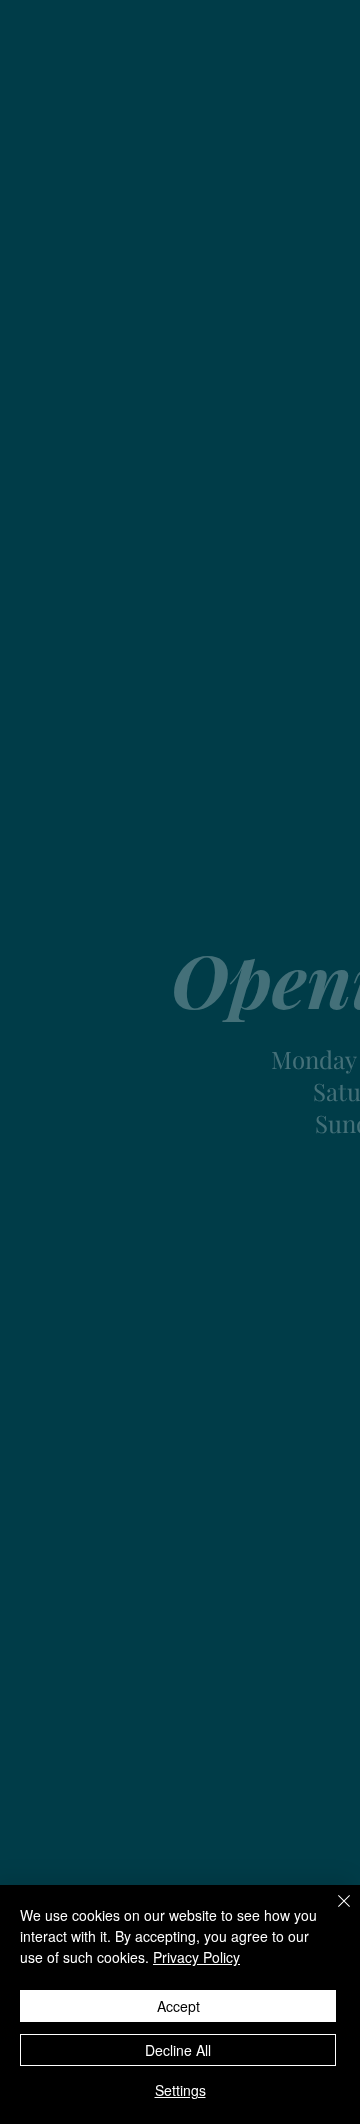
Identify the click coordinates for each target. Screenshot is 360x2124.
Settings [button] (180, 2090)
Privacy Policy (196, 1957)
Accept (178, 2006)
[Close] (332, 1913)
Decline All (178, 2050)
